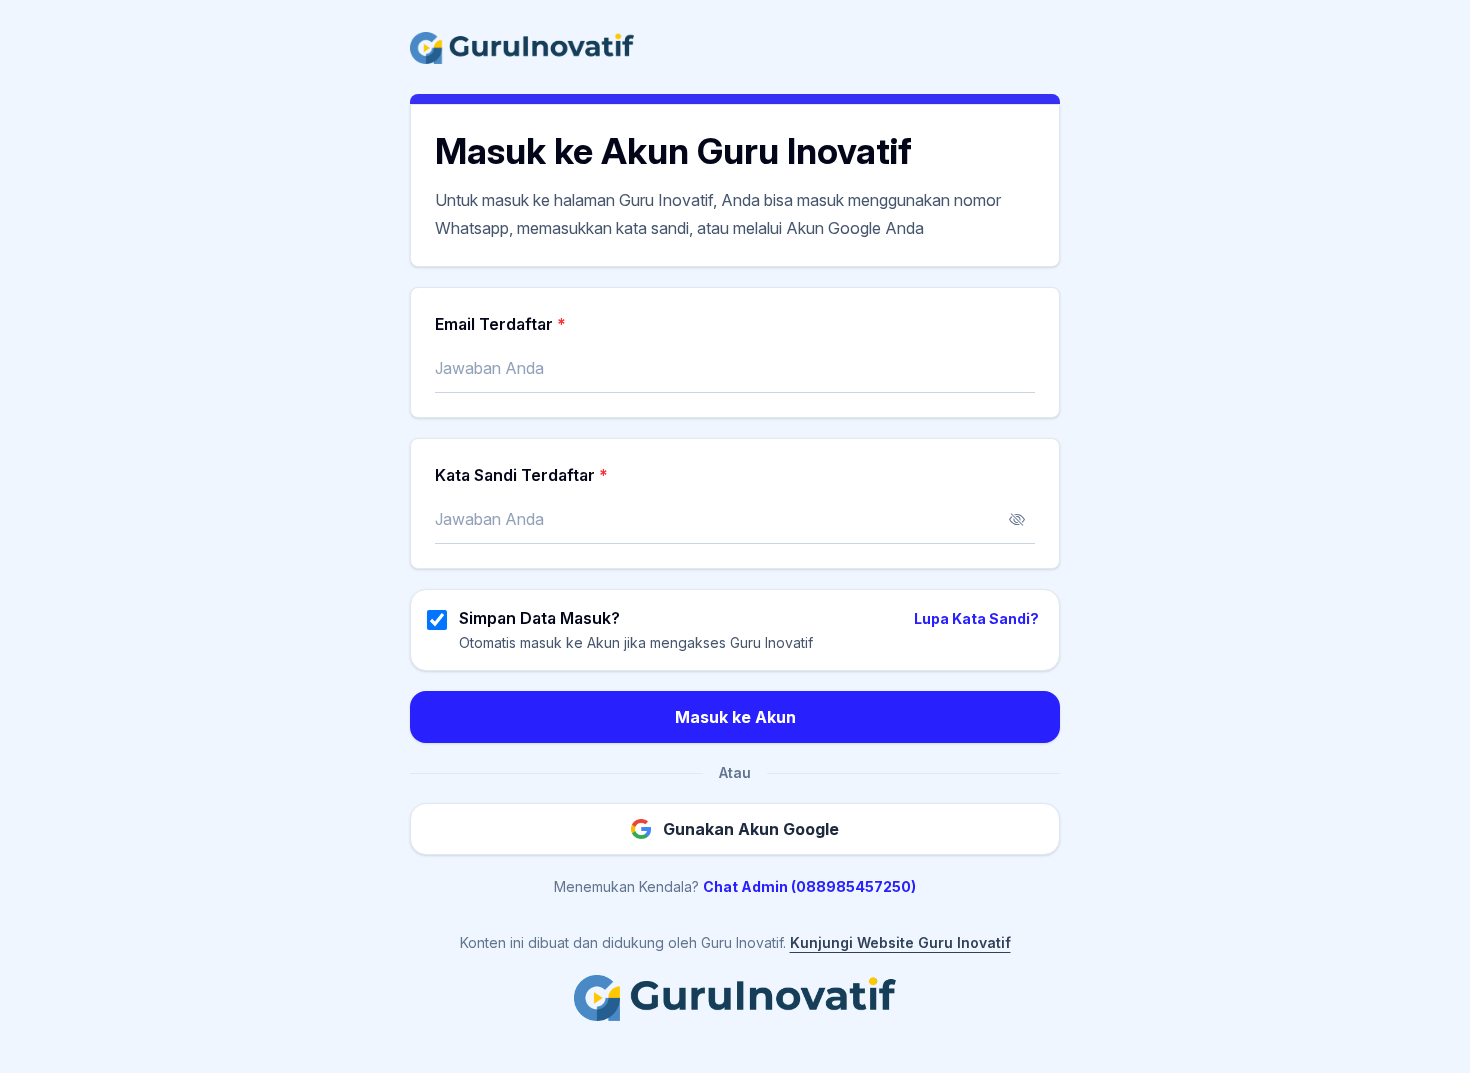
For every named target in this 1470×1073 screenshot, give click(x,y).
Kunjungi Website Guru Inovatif (900, 942)
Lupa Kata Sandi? (976, 618)
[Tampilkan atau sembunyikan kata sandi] (1017, 520)
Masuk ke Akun (735, 717)
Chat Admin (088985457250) (809, 886)
